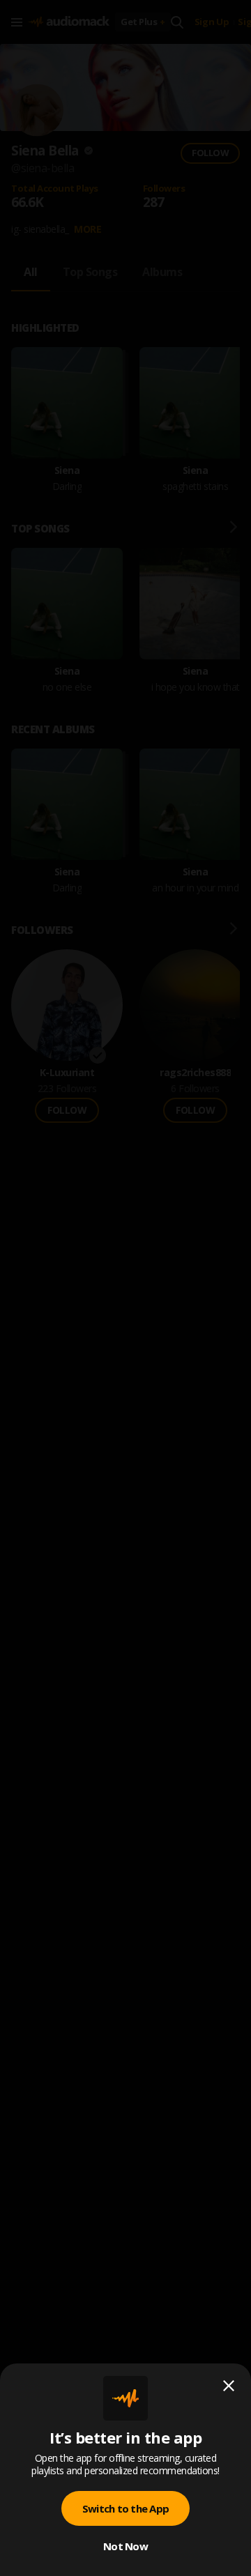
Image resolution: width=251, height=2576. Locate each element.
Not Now (125, 2546)
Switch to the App (125, 2508)
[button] (125, 1288)
